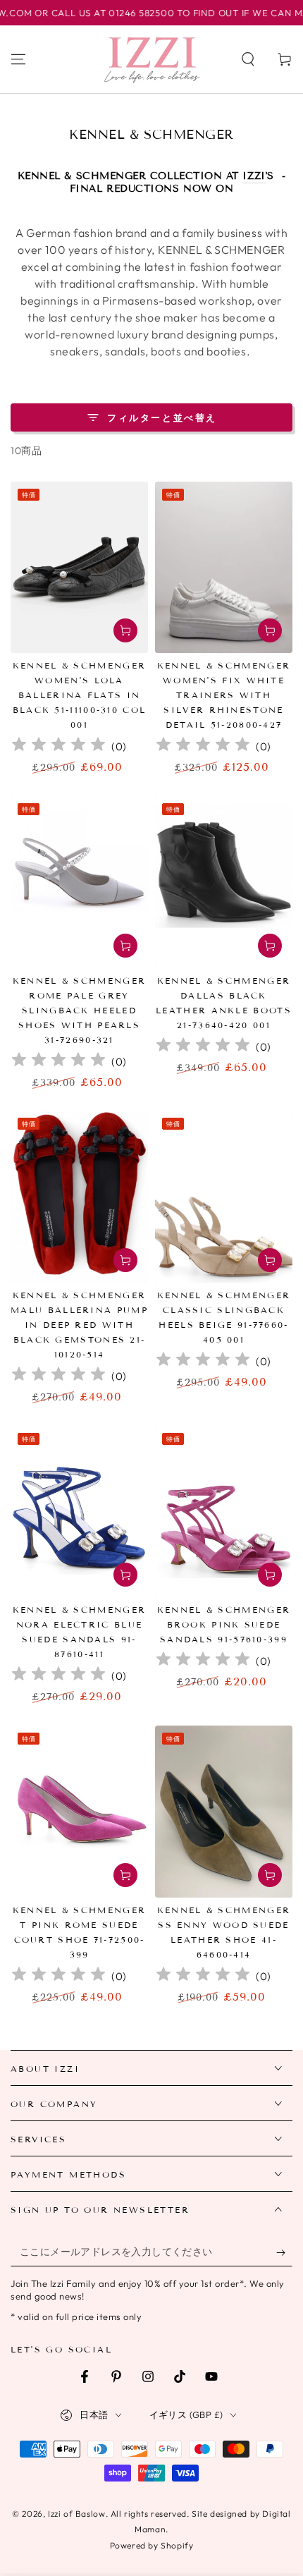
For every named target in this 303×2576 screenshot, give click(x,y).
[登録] (284, 2252)
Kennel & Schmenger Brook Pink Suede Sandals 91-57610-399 (224, 1624)
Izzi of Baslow (76, 2514)
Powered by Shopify (152, 2545)
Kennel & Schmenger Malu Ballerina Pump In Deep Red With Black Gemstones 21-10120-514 (79, 1325)
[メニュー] (18, 59)
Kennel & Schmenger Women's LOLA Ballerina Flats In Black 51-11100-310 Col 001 (80, 695)
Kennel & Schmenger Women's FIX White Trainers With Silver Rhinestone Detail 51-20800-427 (224, 695)
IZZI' (255, 176)
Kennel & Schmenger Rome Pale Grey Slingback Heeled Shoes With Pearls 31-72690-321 (79, 1010)
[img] (58, 746)
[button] (248, 59)
